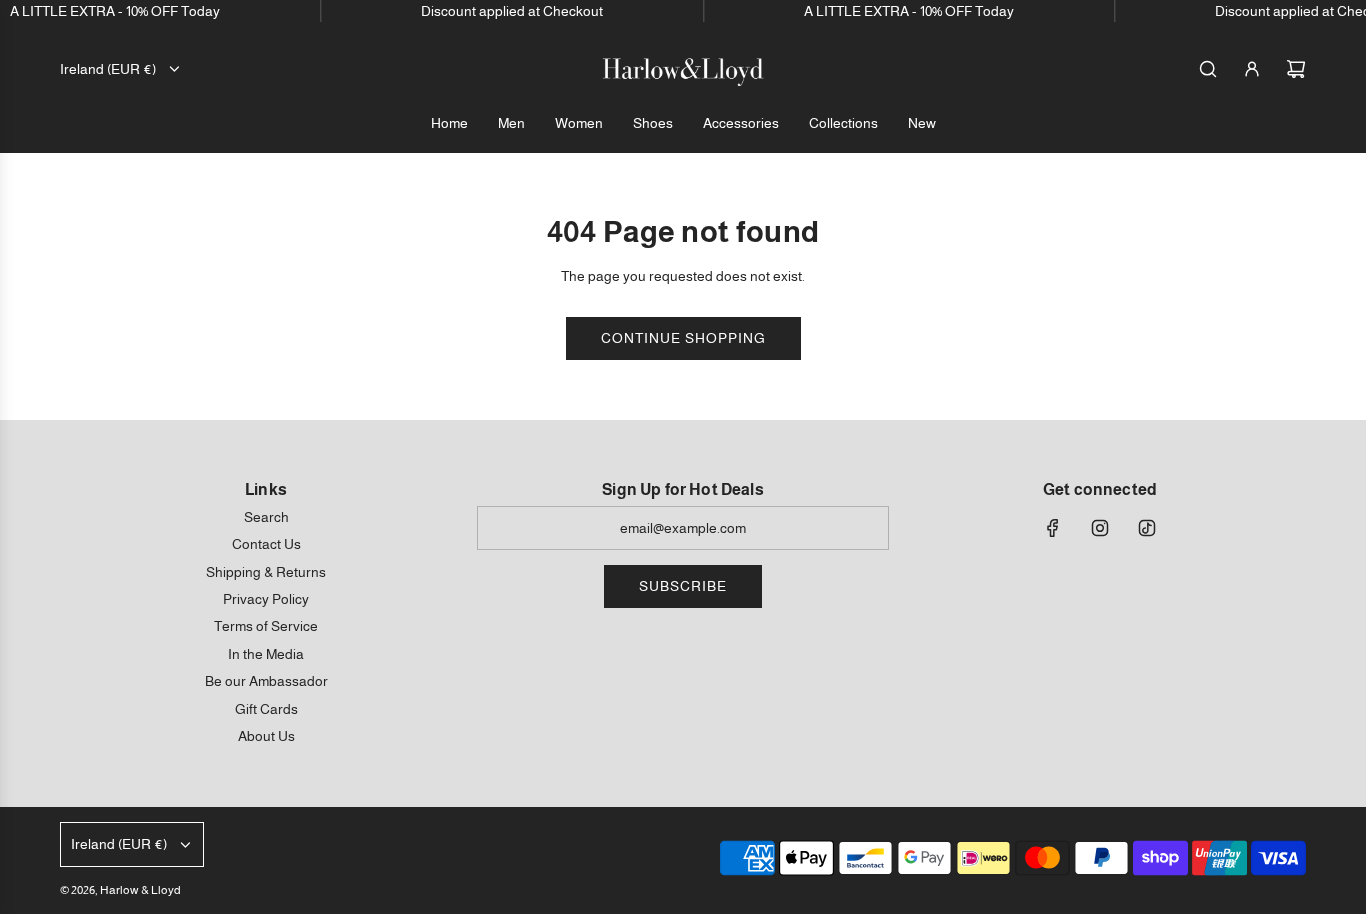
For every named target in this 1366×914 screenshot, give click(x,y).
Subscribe (683, 586)
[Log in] (1252, 69)
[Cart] (1296, 69)
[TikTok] (1147, 528)
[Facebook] (1053, 528)
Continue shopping (683, 338)
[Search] (1208, 69)
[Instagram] (1100, 528)
